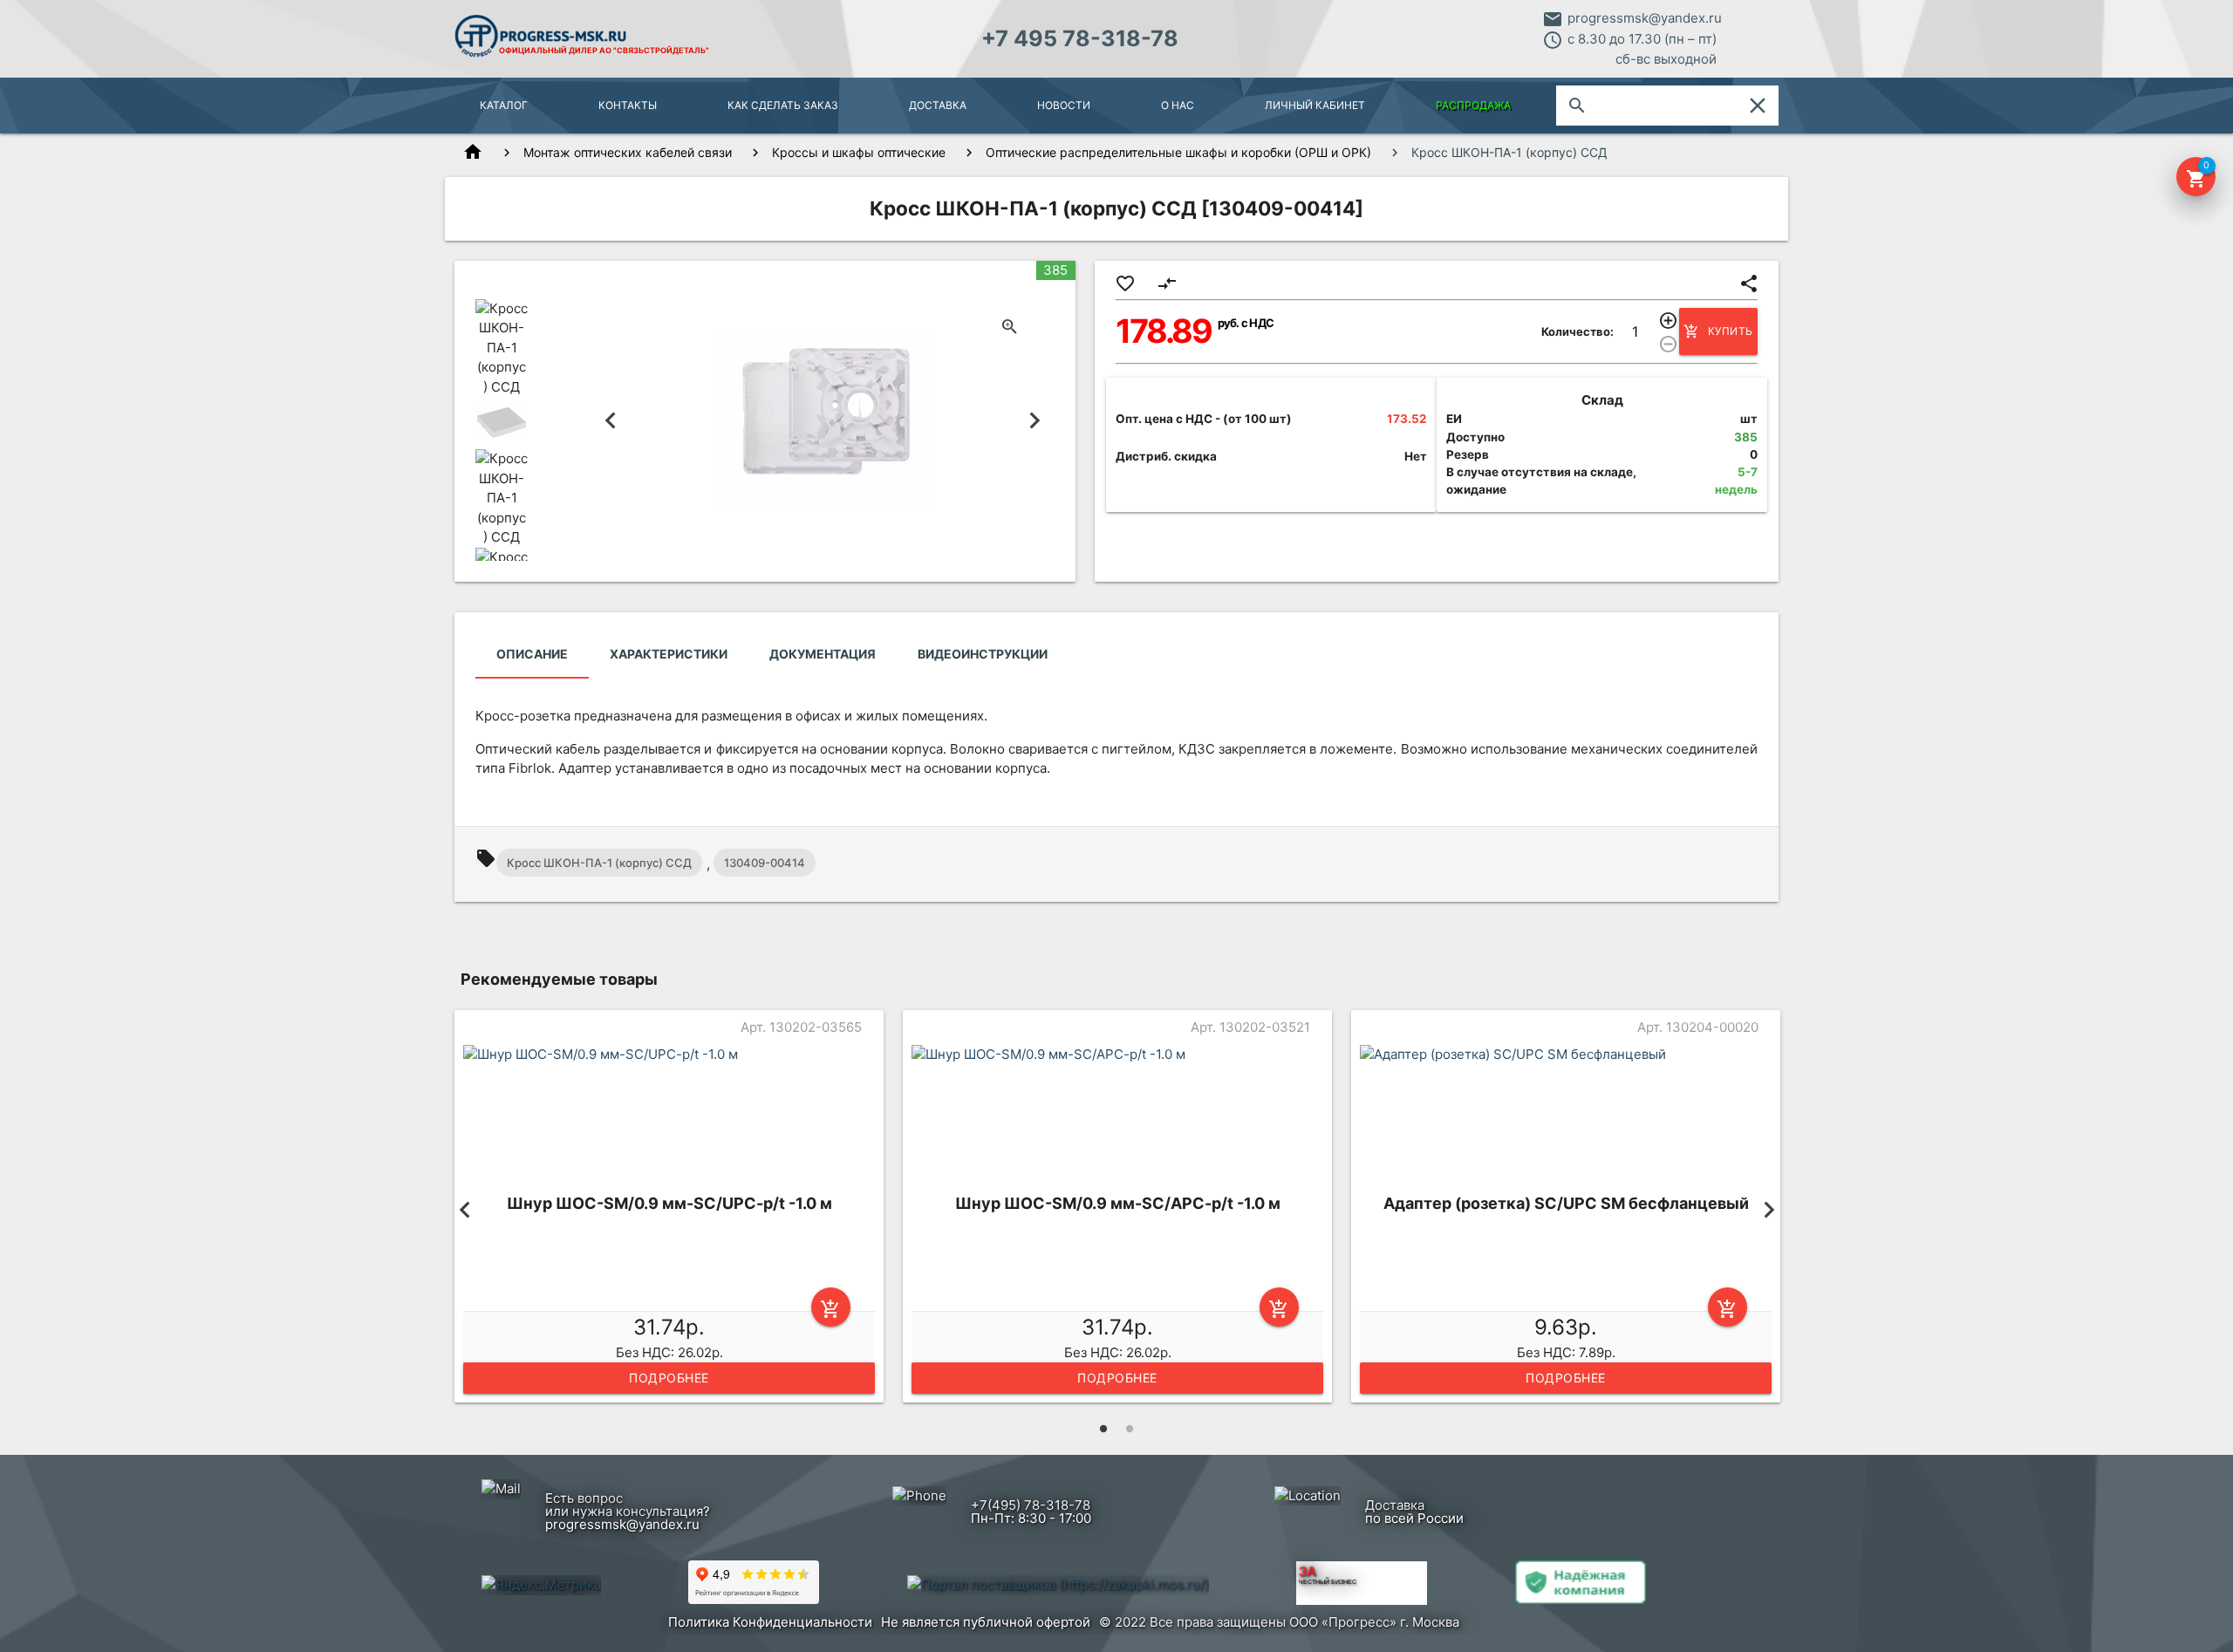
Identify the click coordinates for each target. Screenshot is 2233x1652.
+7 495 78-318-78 (1080, 38)
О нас (1178, 105)
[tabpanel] (669, 1210)
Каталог (504, 105)
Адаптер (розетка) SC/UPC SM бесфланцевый (1566, 1203)
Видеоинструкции (983, 654)
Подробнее (669, 1378)
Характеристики (669, 654)
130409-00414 (765, 863)
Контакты (628, 105)
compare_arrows (1167, 283)
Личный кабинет (1315, 105)
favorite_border (1125, 283)
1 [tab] (1103, 1429)
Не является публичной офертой (986, 1622)
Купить (1718, 331)
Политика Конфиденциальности (770, 1622)
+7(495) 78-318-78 (1031, 1505)
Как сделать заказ (783, 105)
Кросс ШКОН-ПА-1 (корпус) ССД (599, 863)
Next (1035, 421)
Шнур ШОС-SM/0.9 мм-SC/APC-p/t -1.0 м (1118, 1203)
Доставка (938, 105)
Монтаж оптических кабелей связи (628, 152)
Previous (611, 421)
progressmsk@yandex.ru (1645, 18)
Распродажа (1473, 105)
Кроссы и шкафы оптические (859, 152)
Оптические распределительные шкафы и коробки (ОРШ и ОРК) (1178, 152)
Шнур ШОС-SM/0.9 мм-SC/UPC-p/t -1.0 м (669, 1203)
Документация (823, 654)
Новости (1064, 105)
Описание (532, 654)
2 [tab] (1130, 1429)
